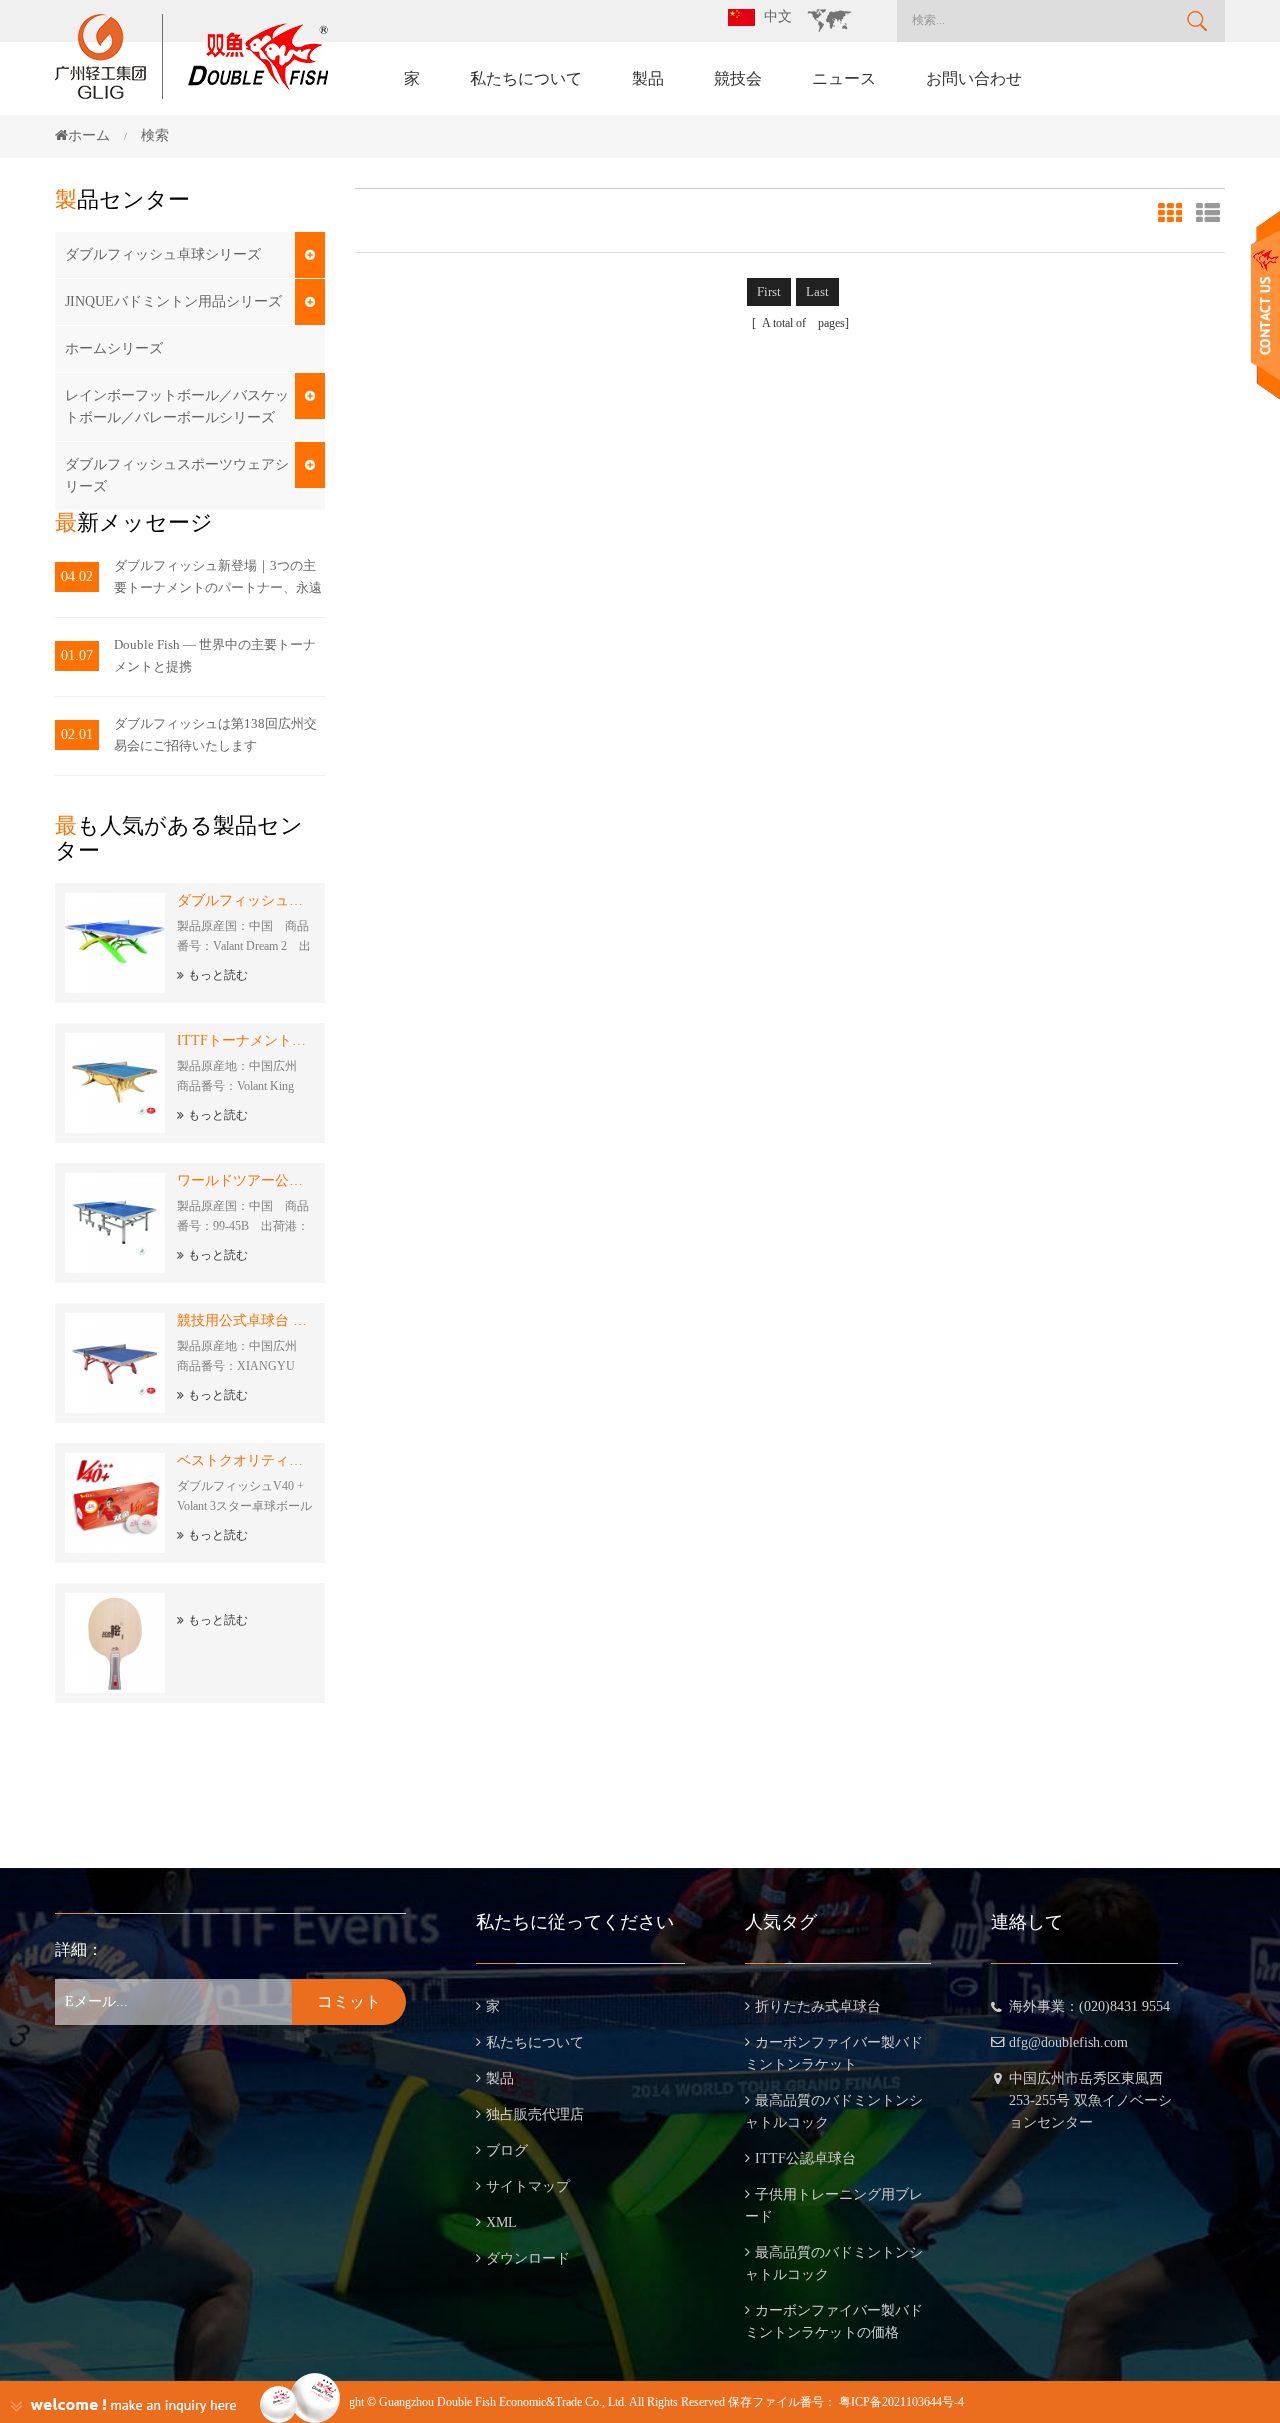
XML (501, 2222)
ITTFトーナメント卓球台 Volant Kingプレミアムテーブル (246, 1040)
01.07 (77, 655)
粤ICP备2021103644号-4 (901, 2402)
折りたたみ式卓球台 (818, 2006)
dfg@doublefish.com (1068, 2042)
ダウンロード (528, 2258)
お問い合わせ (974, 78)
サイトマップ (528, 2186)
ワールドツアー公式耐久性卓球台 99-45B (246, 1180)
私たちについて (526, 78)
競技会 (738, 78)
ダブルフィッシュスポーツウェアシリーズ (177, 475)
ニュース (844, 78)
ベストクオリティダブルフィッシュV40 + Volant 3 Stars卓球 (246, 1460)
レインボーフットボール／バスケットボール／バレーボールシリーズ (177, 406)
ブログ (507, 2150)
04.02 (77, 576)
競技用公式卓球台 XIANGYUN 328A (246, 1320)
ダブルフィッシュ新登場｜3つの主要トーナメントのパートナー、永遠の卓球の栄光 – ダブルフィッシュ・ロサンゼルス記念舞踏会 (218, 578)
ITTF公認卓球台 (805, 2158)
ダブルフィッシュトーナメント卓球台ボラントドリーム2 (246, 900)
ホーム (89, 135)
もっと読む (218, 975)
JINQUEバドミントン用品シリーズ (173, 301)
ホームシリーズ (114, 348)
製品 (648, 78)
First (769, 291)
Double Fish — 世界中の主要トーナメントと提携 (215, 655)
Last (817, 291)
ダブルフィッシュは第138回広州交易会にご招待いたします (215, 734)
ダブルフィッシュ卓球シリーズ (163, 254)
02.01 (77, 734)
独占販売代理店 (535, 2114)
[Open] (1265, 305)
